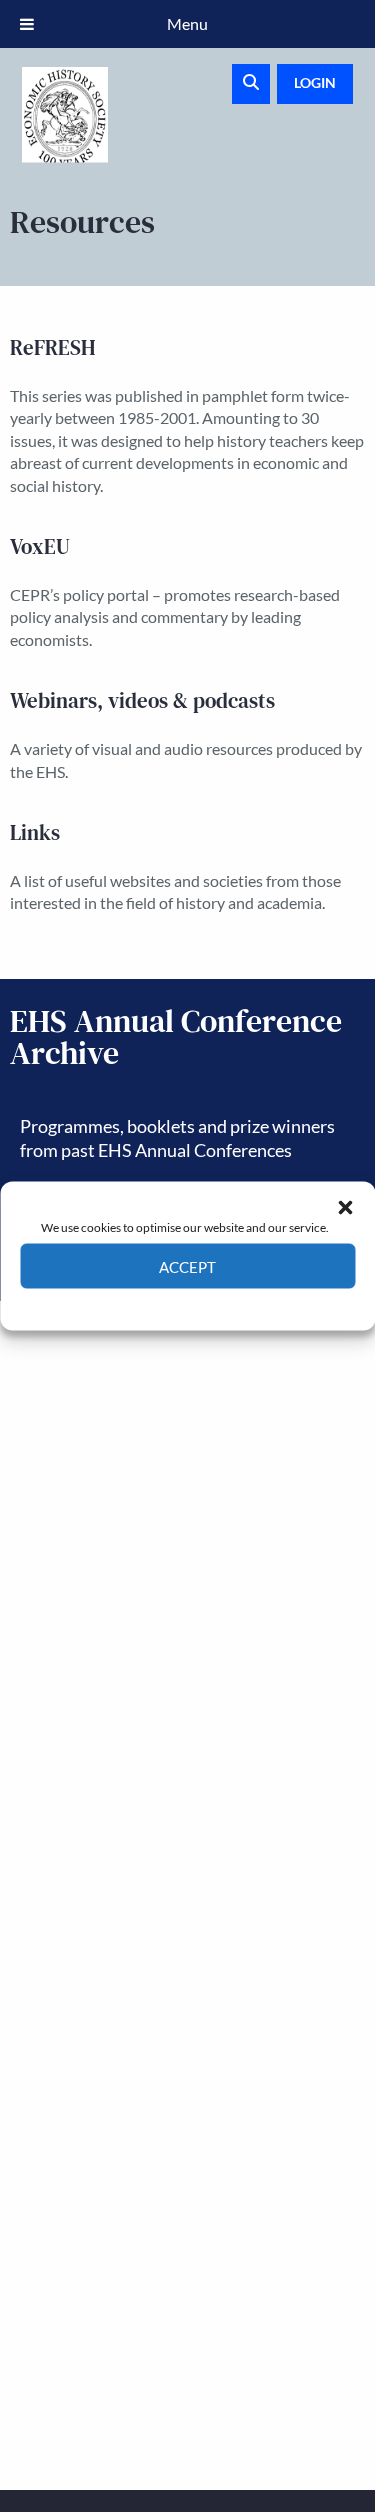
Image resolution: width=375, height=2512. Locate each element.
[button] (345, 1207)
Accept (187, 1266)
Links (35, 832)
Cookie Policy (141, 1303)
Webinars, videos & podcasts (142, 700)
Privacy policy (223, 1303)
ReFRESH (52, 347)
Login (315, 82)
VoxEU (40, 546)
